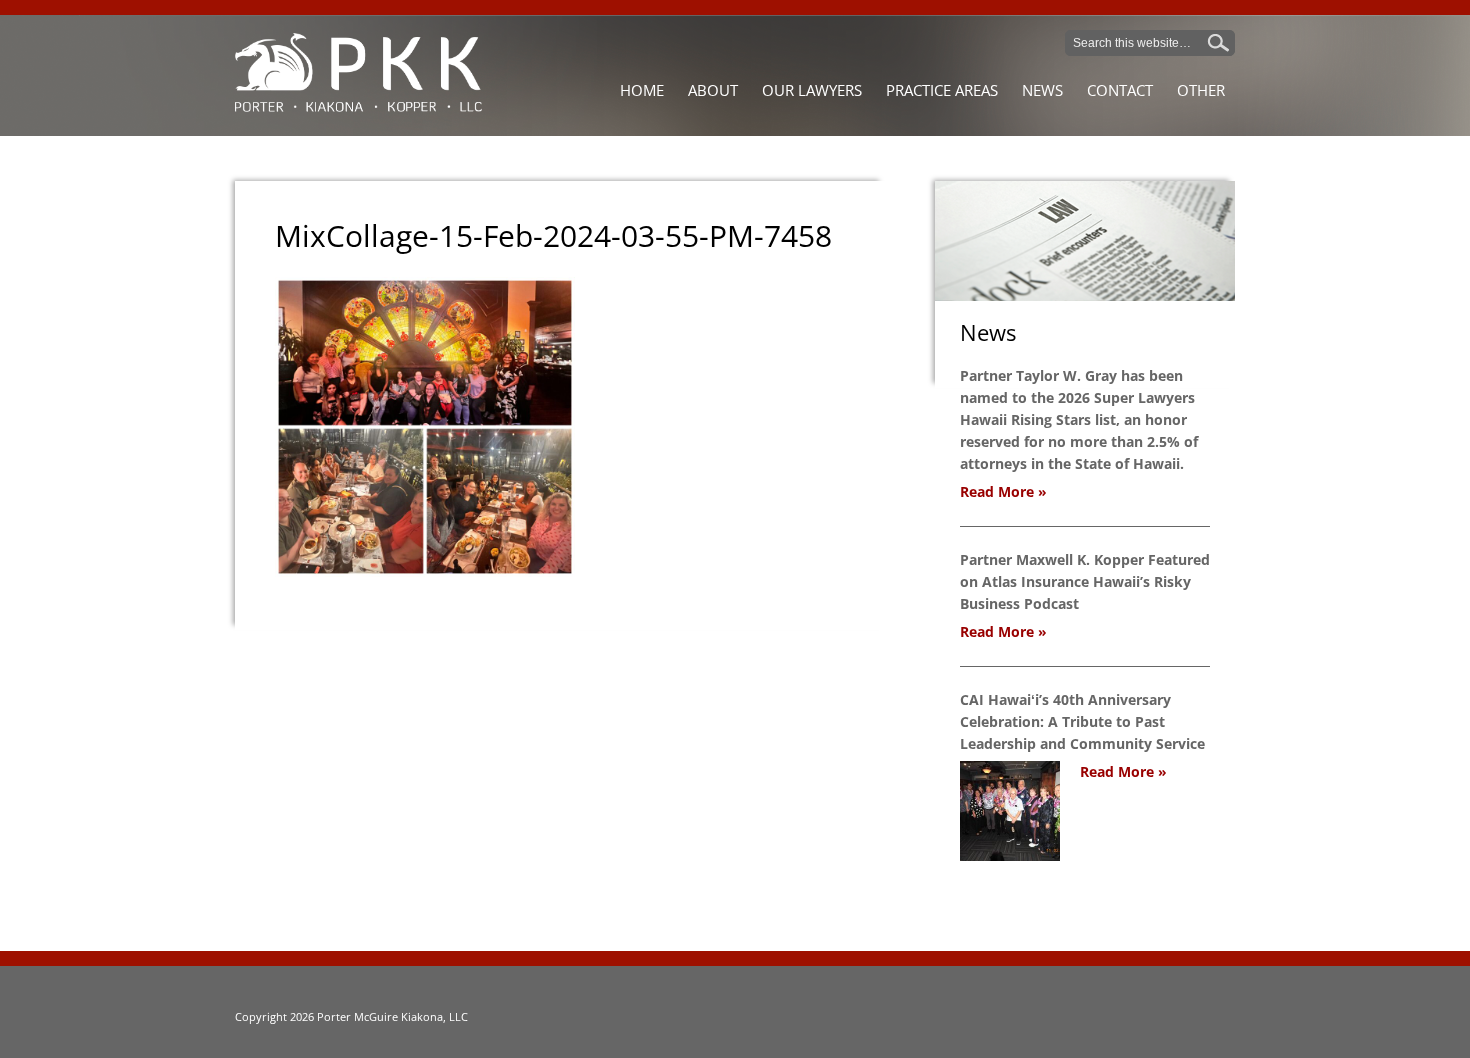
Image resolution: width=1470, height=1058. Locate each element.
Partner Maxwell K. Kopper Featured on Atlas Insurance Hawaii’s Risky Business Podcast (1085, 581)
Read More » (1003, 491)
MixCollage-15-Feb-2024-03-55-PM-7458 (553, 235)
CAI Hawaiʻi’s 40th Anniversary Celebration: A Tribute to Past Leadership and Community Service (1082, 721)
